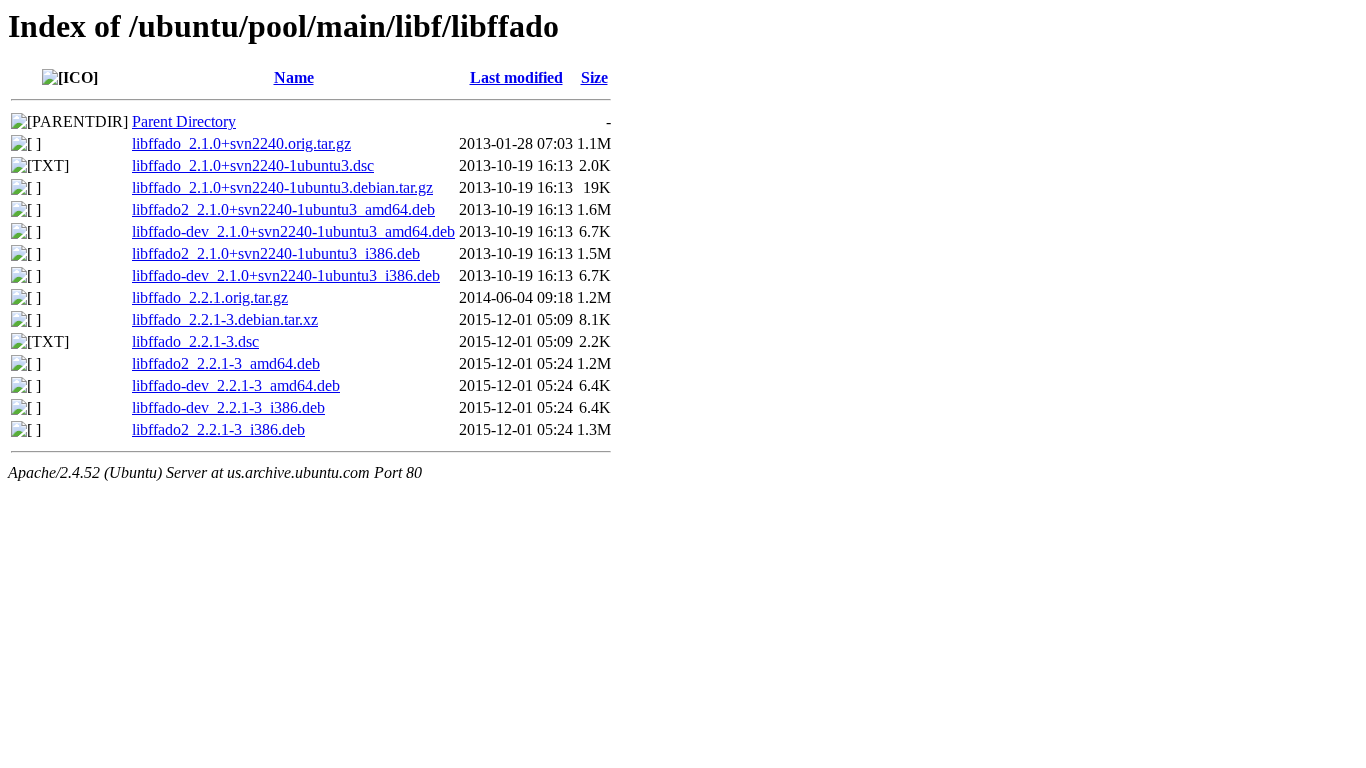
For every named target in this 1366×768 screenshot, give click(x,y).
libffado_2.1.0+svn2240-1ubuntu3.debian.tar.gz (282, 187)
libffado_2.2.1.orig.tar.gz (210, 297)
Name (294, 77)
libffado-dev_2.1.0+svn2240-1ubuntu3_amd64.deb (293, 231)
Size (594, 77)
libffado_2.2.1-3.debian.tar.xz (225, 319)
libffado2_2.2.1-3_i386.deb (218, 429)
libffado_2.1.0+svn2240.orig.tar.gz (241, 143)
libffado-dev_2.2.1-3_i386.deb (228, 407)
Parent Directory (184, 121)
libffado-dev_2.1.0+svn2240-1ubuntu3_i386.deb (286, 275)
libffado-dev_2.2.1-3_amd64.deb (236, 385)
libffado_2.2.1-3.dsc (195, 341)
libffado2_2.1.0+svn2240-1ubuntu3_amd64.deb (283, 209)
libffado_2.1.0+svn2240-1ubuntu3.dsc (253, 165)
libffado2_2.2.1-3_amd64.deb (226, 363)
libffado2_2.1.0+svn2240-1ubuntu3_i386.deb (276, 253)
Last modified (516, 77)
